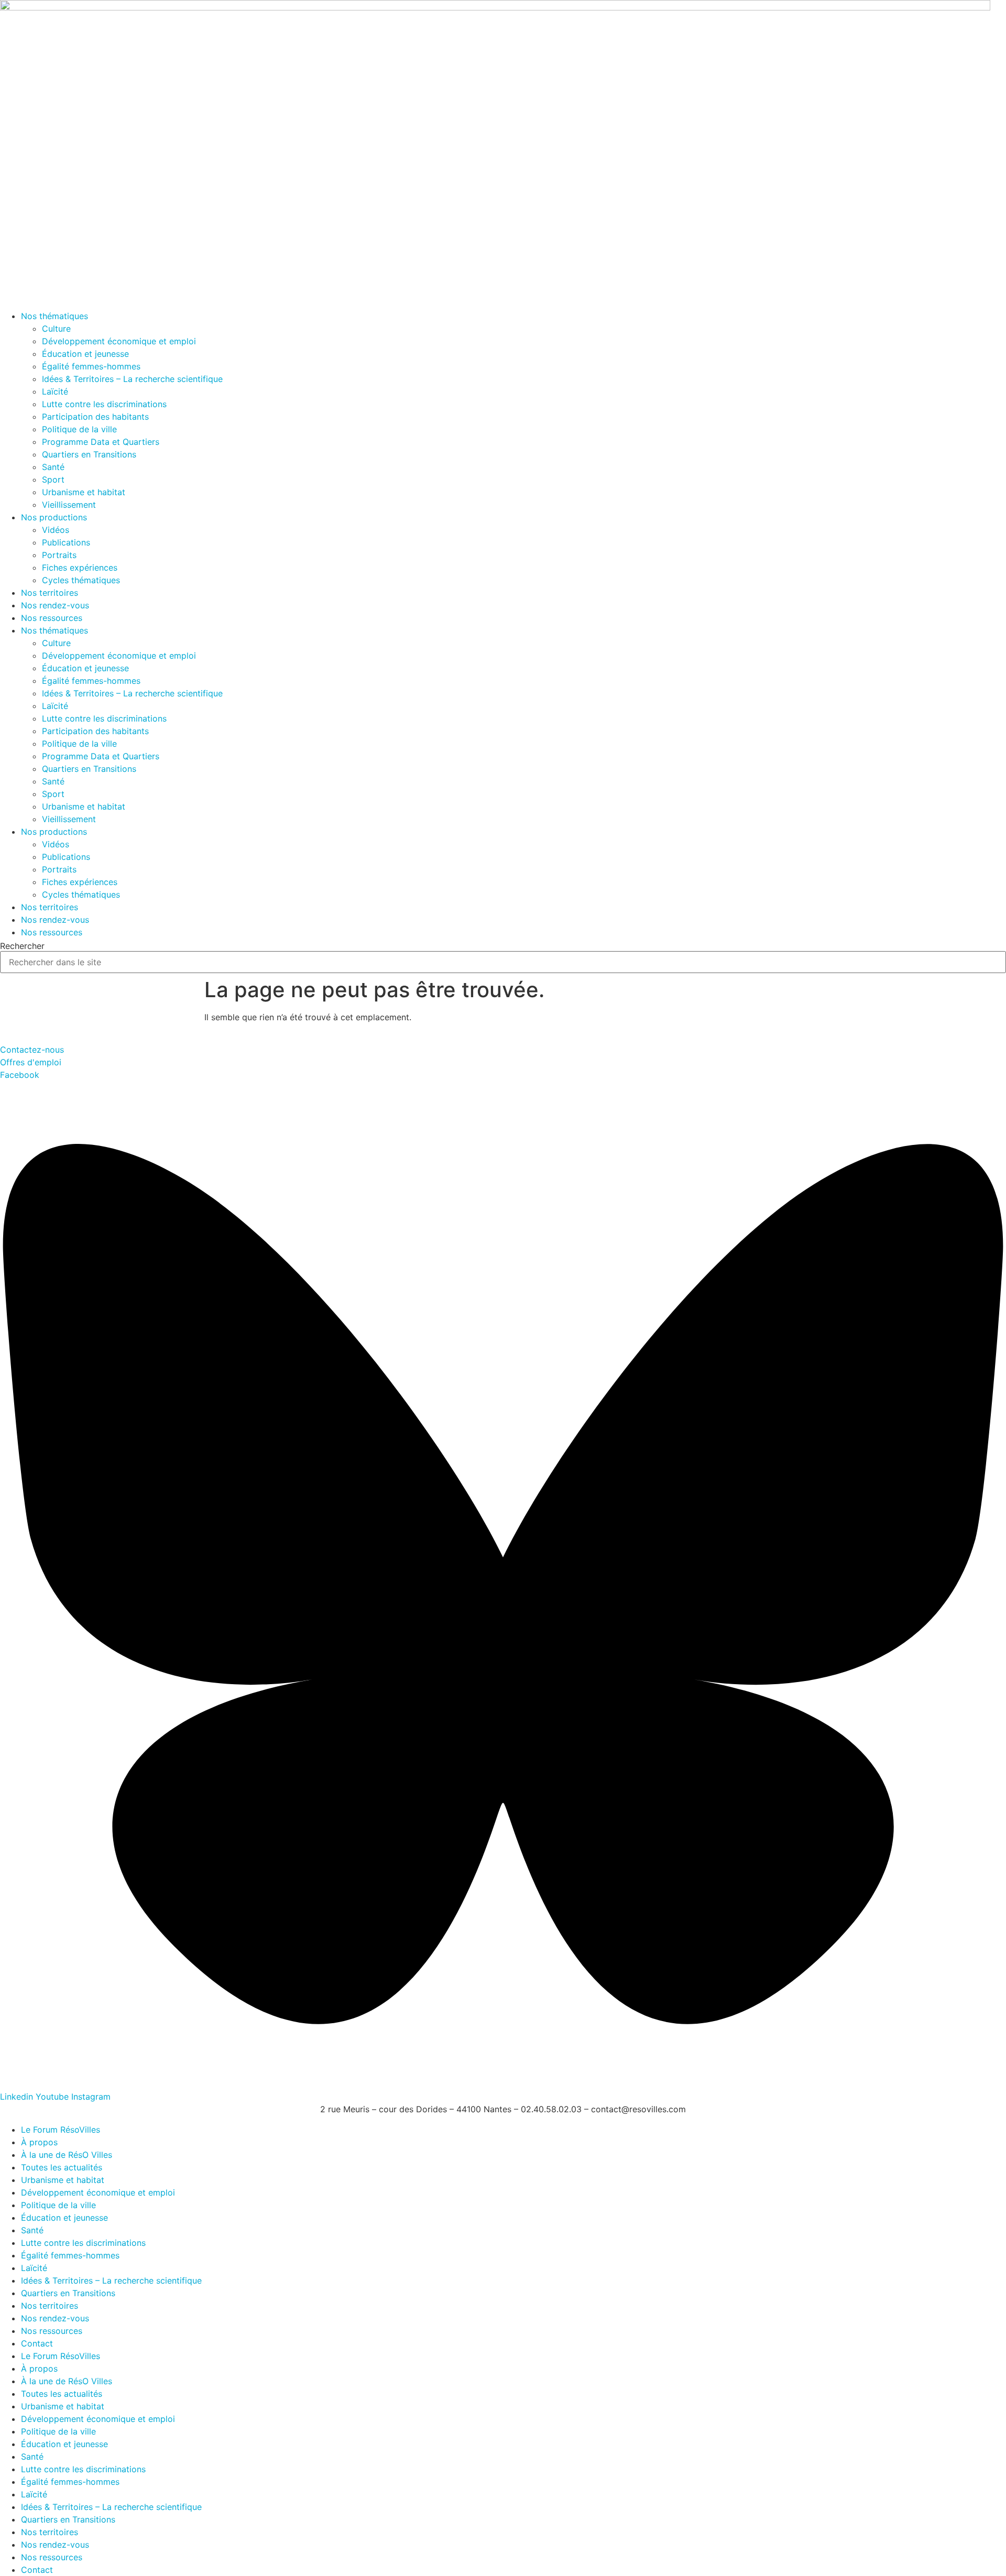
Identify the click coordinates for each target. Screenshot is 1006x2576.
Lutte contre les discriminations (104, 404)
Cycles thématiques (81, 580)
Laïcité (55, 391)
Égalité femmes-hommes (91, 366)
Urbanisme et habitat (84, 492)
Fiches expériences (80, 567)
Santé (53, 467)
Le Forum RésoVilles (61, 2130)
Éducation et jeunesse (85, 354)
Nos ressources (52, 618)
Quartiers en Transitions (89, 454)
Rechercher (22, 946)
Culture (56, 329)
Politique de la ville (79, 429)
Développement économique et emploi (119, 341)
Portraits (59, 555)
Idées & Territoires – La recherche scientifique (132, 379)
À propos (39, 2142)
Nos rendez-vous (55, 605)
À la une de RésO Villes (67, 2155)
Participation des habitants (95, 417)
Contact (37, 2343)
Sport (53, 479)
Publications (66, 542)
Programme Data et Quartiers (101, 442)
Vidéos (56, 530)
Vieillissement (69, 505)
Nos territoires (50, 593)
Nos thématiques (54, 316)
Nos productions (54, 517)
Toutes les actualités (62, 2167)
